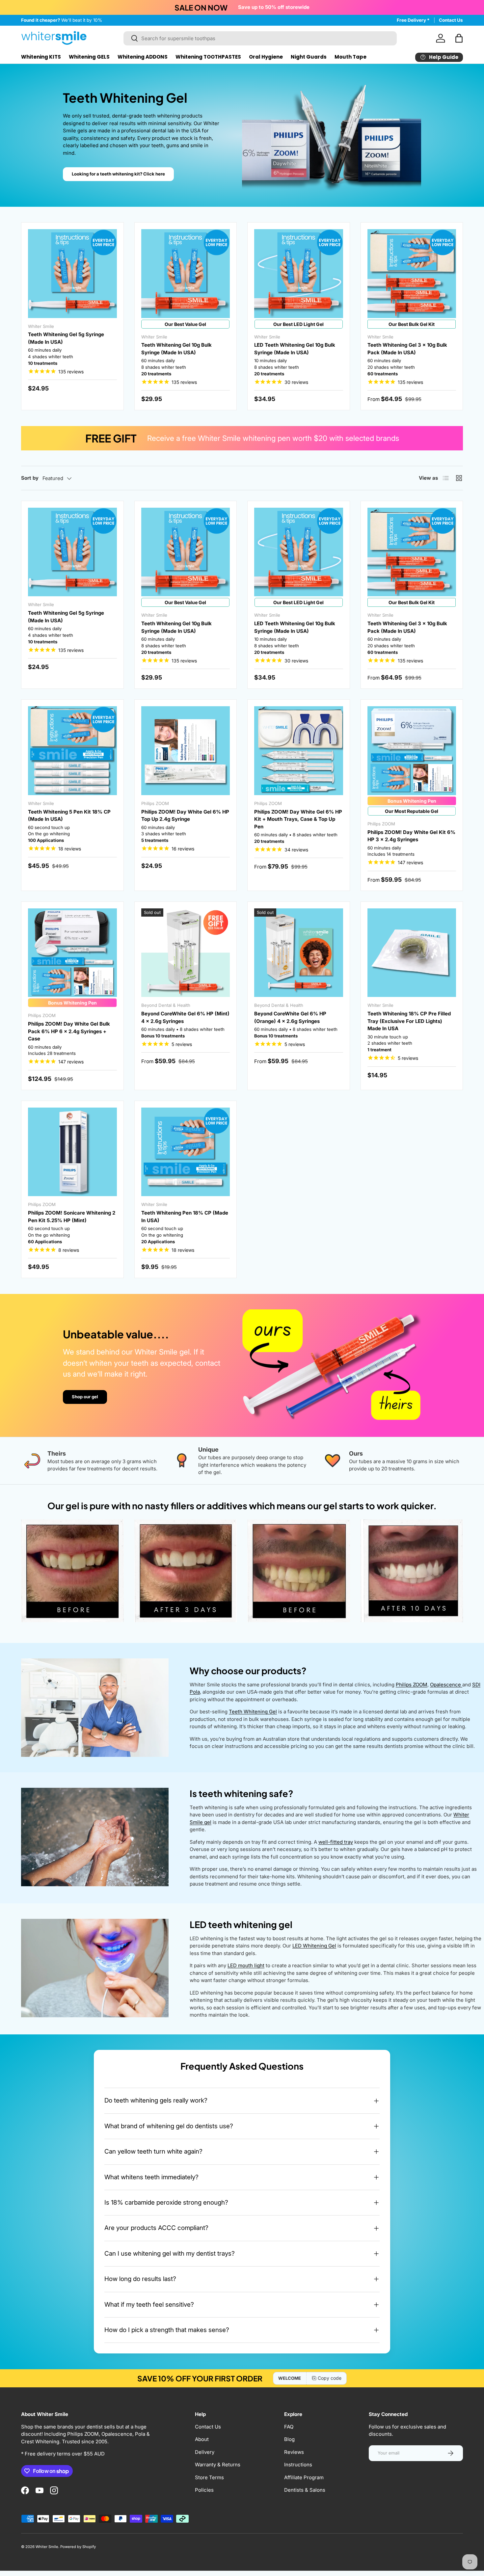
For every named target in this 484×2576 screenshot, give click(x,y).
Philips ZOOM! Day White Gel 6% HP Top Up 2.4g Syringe (185, 816)
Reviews (294, 2452)
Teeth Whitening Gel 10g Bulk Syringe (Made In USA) (176, 349)
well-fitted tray (336, 1842)
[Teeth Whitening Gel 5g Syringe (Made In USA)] (72, 274)
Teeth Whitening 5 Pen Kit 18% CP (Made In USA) (69, 816)
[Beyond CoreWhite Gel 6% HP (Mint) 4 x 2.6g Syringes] (186, 953)
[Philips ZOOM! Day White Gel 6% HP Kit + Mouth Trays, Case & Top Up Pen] (299, 751)
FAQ (289, 2427)
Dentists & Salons (305, 2490)
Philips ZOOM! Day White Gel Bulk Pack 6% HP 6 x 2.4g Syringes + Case (69, 1031)
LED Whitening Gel (314, 1946)
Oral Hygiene (266, 57)
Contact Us (451, 20)
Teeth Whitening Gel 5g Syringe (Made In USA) (66, 338)
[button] (459, 38)
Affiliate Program (304, 2477)
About (202, 2439)
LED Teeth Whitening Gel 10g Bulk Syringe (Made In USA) (295, 349)
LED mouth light (246, 1965)
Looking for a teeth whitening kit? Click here (118, 174)
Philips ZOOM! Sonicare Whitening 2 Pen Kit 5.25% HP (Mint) (72, 1217)
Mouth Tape (350, 57)
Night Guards (309, 57)
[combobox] (260, 38)
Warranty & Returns (218, 2465)
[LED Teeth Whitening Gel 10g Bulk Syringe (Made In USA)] (299, 274)
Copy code (330, 2378)
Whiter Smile (47, 2547)
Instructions (298, 2465)
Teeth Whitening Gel (253, 1712)
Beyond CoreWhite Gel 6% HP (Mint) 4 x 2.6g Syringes (185, 1017)
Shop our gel (85, 1397)
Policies (204, 2490)
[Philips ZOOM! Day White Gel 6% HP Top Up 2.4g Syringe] (186, 751)
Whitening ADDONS (143, 57)
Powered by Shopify (78, 2547)
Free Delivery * (413, 20)
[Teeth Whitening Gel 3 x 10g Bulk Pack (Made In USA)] (412, 274)
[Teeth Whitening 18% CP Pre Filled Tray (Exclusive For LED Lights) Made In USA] (412, 953)
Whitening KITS (41, 57)
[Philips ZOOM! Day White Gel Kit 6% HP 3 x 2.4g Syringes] (412, 751)
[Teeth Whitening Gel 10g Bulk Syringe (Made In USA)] (186, 274)
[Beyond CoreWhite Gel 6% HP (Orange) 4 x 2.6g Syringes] (299, 953)
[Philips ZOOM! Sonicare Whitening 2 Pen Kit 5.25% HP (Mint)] (72, 1152)
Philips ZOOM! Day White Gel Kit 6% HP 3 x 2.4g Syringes (411, 836)
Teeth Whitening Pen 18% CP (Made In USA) (185, 1217)
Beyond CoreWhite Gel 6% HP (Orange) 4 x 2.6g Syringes (290, 1017)
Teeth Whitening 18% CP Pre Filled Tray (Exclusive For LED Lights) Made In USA (409, 1021)
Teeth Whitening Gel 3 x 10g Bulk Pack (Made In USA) (407, 349)
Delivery (205, 2452)
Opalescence (446, 1685)
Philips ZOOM (412, 1685)
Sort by (30, 478)
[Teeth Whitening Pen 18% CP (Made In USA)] (186, 1152)
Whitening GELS (89, 57)
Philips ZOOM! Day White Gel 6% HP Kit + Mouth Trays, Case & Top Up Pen (298, 819)
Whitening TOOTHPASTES (208, 57)
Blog (289, 2439)
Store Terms (209, 2477)
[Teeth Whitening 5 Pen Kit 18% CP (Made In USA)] (72, 751)
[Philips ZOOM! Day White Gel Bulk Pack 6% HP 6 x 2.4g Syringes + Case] (72, 953)
